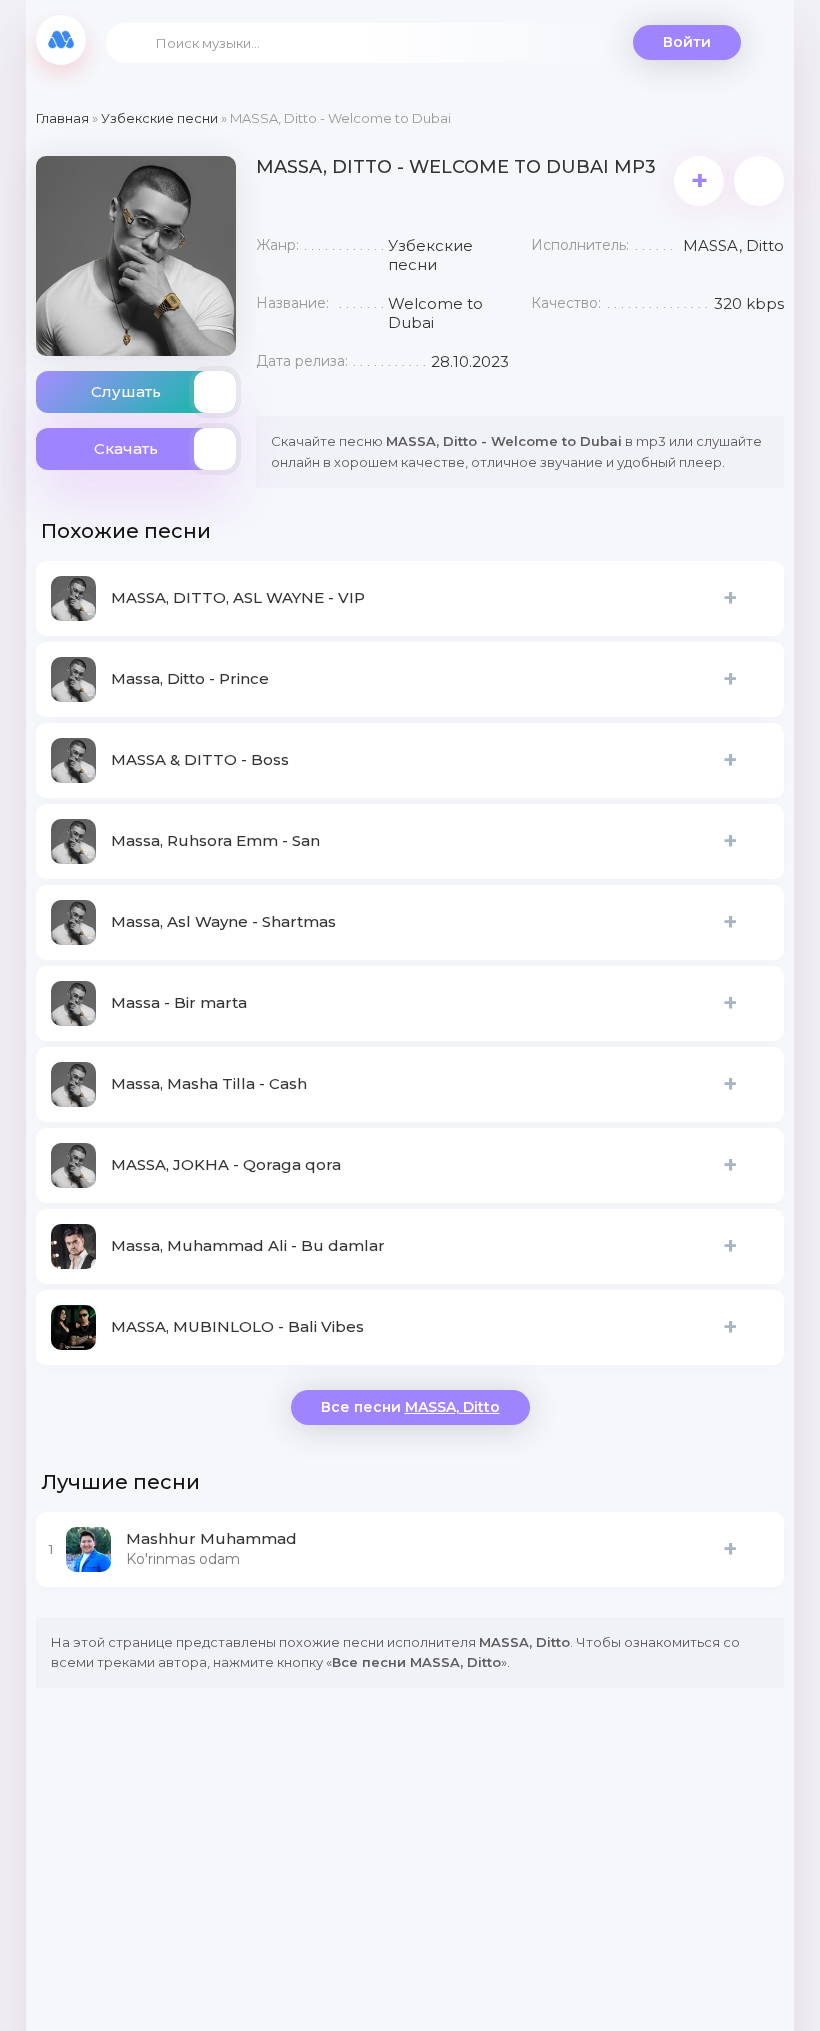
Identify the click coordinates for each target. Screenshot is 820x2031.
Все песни (410, 1407)
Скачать (126, 448)
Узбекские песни (159, 118)
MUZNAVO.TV (61, 40)
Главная (62, 118)
